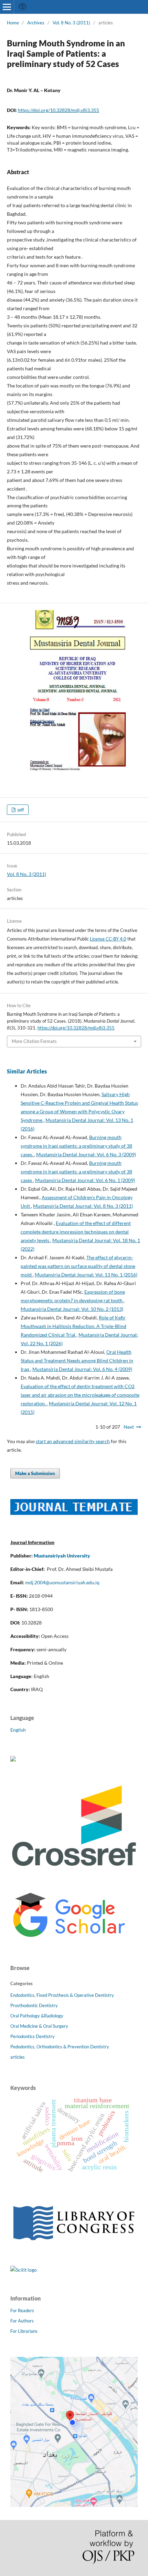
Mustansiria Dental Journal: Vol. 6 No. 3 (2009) (86, 1154)
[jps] (74, 2505)
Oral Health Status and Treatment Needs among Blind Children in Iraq (77, 1360)
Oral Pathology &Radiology (37, 2016)
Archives (36, 23)
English (18, 1730)
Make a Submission (35, 1473)
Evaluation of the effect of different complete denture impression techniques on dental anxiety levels (76, 1232)
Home (13, 23)
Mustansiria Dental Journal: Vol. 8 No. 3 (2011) (83, 1206)
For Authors (22, 2321)
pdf (20, 810)
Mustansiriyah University (62, 1556)
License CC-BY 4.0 (108, 939)
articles (18, 2057)
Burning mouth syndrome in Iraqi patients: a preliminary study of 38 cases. (76, 1146)
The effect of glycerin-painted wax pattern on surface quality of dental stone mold (78, 1266)
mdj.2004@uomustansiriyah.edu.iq (62, 1582)
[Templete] (74, 1513)
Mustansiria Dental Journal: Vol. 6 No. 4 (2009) (82, 1369)
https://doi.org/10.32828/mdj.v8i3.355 (59, 110)
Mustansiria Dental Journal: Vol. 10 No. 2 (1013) (72, 1309)
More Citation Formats (34, 1041)
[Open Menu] (7, 7)
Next (129, 1427)
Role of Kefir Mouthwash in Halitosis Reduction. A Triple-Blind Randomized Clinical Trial (73, 1326)
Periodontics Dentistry (33, 2036)
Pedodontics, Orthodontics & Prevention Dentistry (60, 2047)
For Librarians (24, 2331)
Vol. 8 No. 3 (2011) (71, 23)
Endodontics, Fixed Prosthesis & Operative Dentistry (62, 1995)
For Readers (22, 2310)
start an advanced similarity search (73, 1441)
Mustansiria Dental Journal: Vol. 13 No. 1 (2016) (86, 1275)
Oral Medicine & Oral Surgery (39, 2026)
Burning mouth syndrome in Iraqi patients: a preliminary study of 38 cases (76, 1172)
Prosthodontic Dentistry (34, 2005)
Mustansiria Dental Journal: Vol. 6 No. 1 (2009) (85, 1180)
